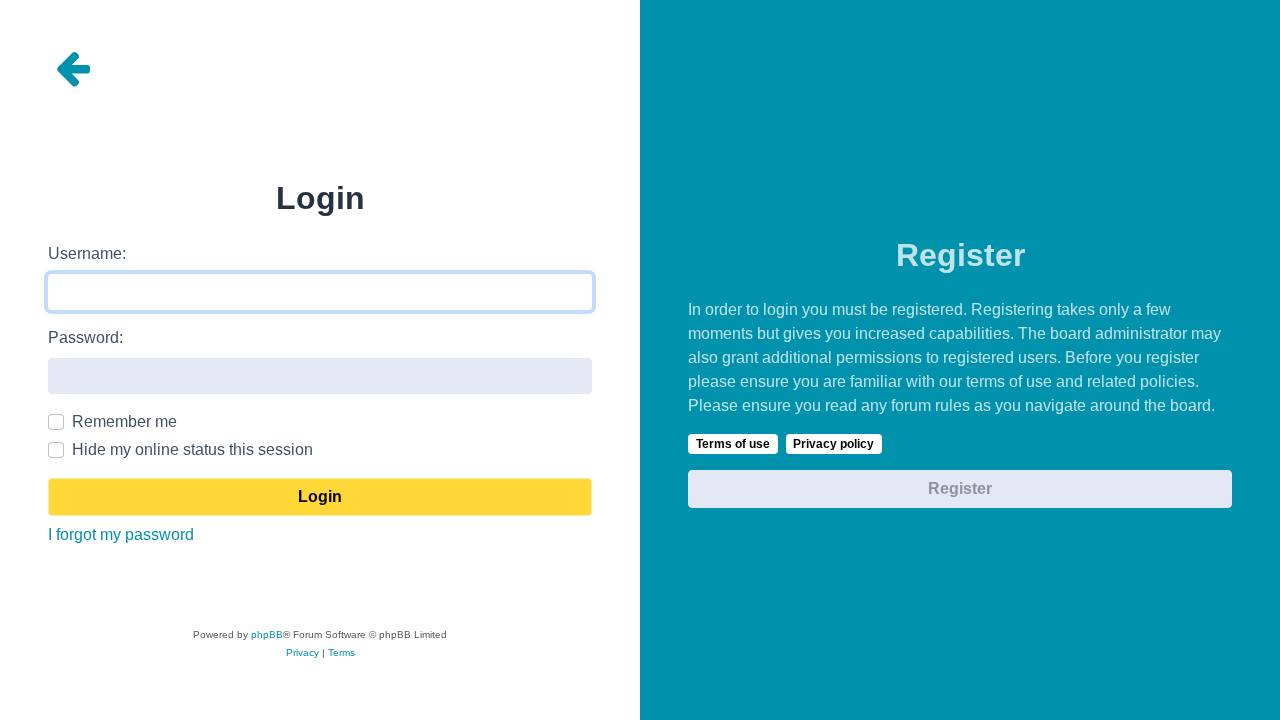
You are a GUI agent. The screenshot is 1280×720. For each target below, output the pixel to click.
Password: (85, 337)
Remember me (124, 421)
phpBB (267, 634)
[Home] (320, 68)
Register (960, 488)
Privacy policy (833, 444)
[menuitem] (302, 653)
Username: (87, 253)
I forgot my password (121, 534)
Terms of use (733, 444)
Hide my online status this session (192, 449)
